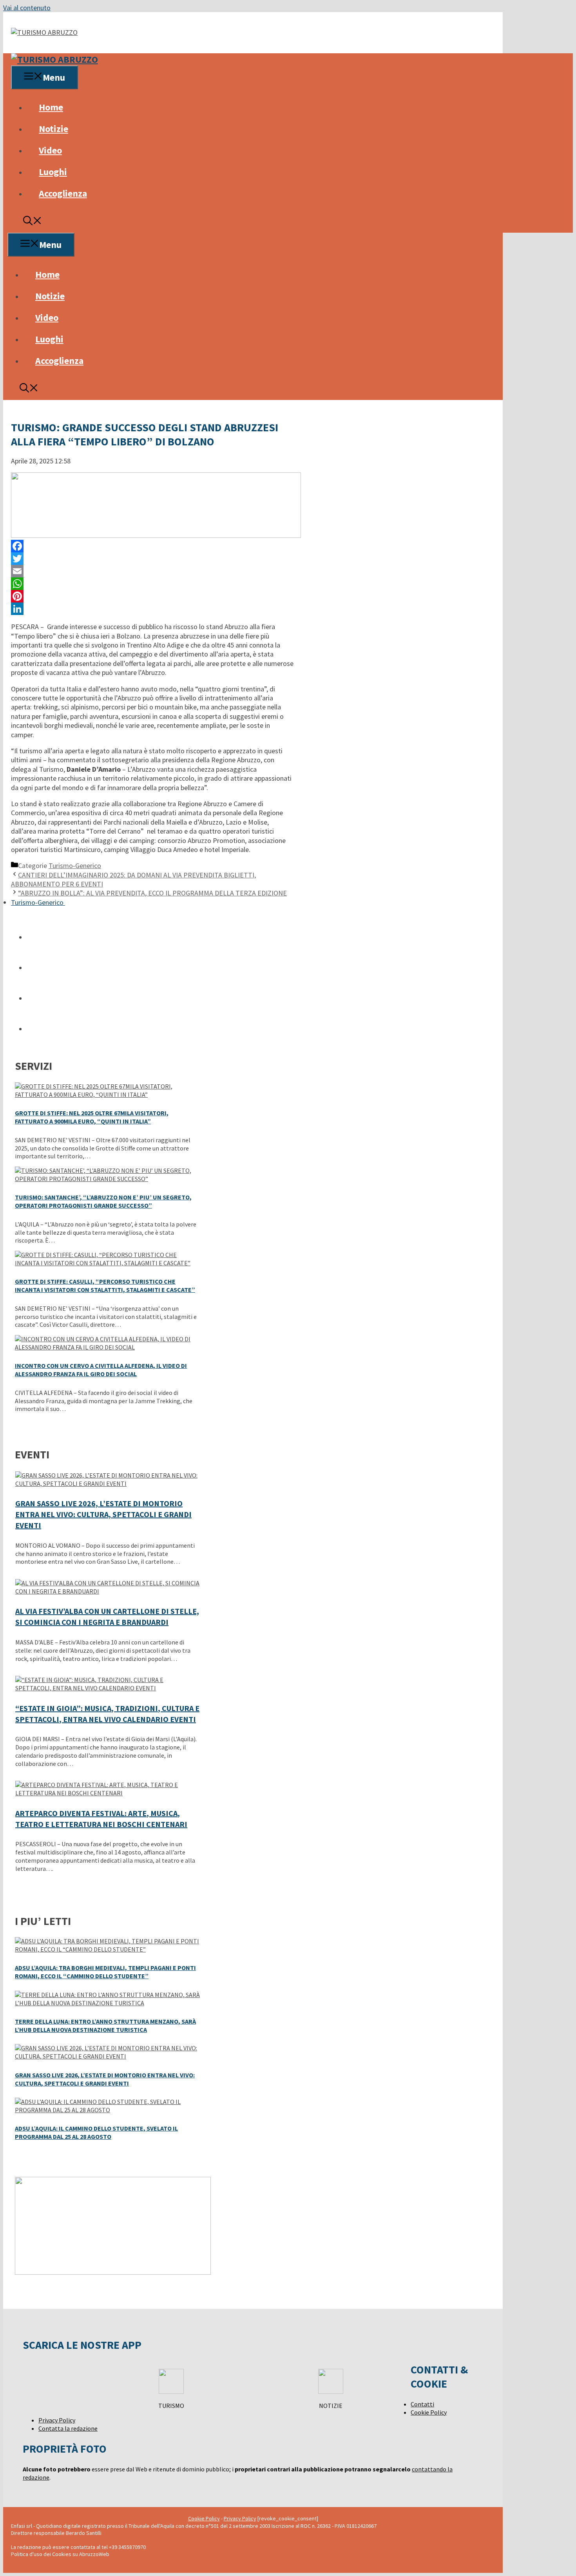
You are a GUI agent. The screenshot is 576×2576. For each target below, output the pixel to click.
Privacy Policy (57, 2420)
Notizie (53, 129)
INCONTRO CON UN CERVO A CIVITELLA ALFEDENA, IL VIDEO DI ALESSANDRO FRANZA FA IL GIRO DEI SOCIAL (101, 1370)
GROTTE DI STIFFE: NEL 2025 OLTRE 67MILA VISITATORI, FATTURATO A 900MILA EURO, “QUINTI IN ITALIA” (92, 1117)
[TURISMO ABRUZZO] (54, 59)
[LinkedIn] (152, 609)
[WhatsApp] (152, 584)
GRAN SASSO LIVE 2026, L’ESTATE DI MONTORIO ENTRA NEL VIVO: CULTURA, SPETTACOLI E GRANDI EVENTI (103, 1514)
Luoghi (53, 172)
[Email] (152, 571)
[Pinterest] (152, 596)
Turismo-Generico (75, 866)
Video (50, 150)
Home (51, 107)
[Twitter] (152, 559)
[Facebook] (152, 546)
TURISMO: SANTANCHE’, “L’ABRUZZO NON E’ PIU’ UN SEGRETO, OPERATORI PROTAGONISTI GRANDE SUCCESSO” (103, 1201)
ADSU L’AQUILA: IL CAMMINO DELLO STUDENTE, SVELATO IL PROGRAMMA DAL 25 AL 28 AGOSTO (96, 2132)
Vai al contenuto (27, 8)
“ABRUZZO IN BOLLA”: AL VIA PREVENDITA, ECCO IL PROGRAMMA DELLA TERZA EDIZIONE (152, 893)
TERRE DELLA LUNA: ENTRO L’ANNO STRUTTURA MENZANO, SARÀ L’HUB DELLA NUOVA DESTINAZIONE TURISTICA (105, 2025)
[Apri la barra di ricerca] (33, 222)
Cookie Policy (429, 2412)
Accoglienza (63, 193)
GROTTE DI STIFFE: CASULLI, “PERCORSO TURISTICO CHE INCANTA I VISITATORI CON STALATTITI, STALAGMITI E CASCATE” (105, 1285)
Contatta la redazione (68, 2428)
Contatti (422, 2404)
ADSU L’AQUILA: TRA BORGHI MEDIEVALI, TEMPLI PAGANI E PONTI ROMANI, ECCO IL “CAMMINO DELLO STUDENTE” (105, 1972)
